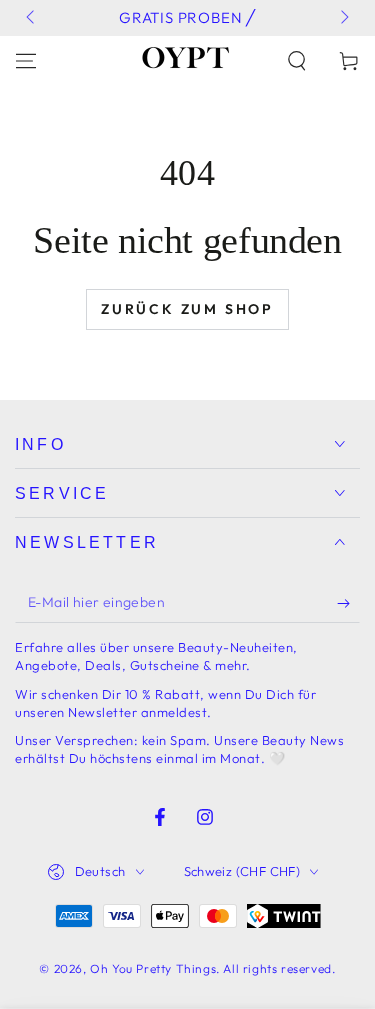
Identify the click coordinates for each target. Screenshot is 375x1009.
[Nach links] (32, 18)
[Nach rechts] (343, 18)
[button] (297, 61)
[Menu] (26, 61)
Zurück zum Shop (187, 309)
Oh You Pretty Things (153, 968)
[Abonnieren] (348, 603)
